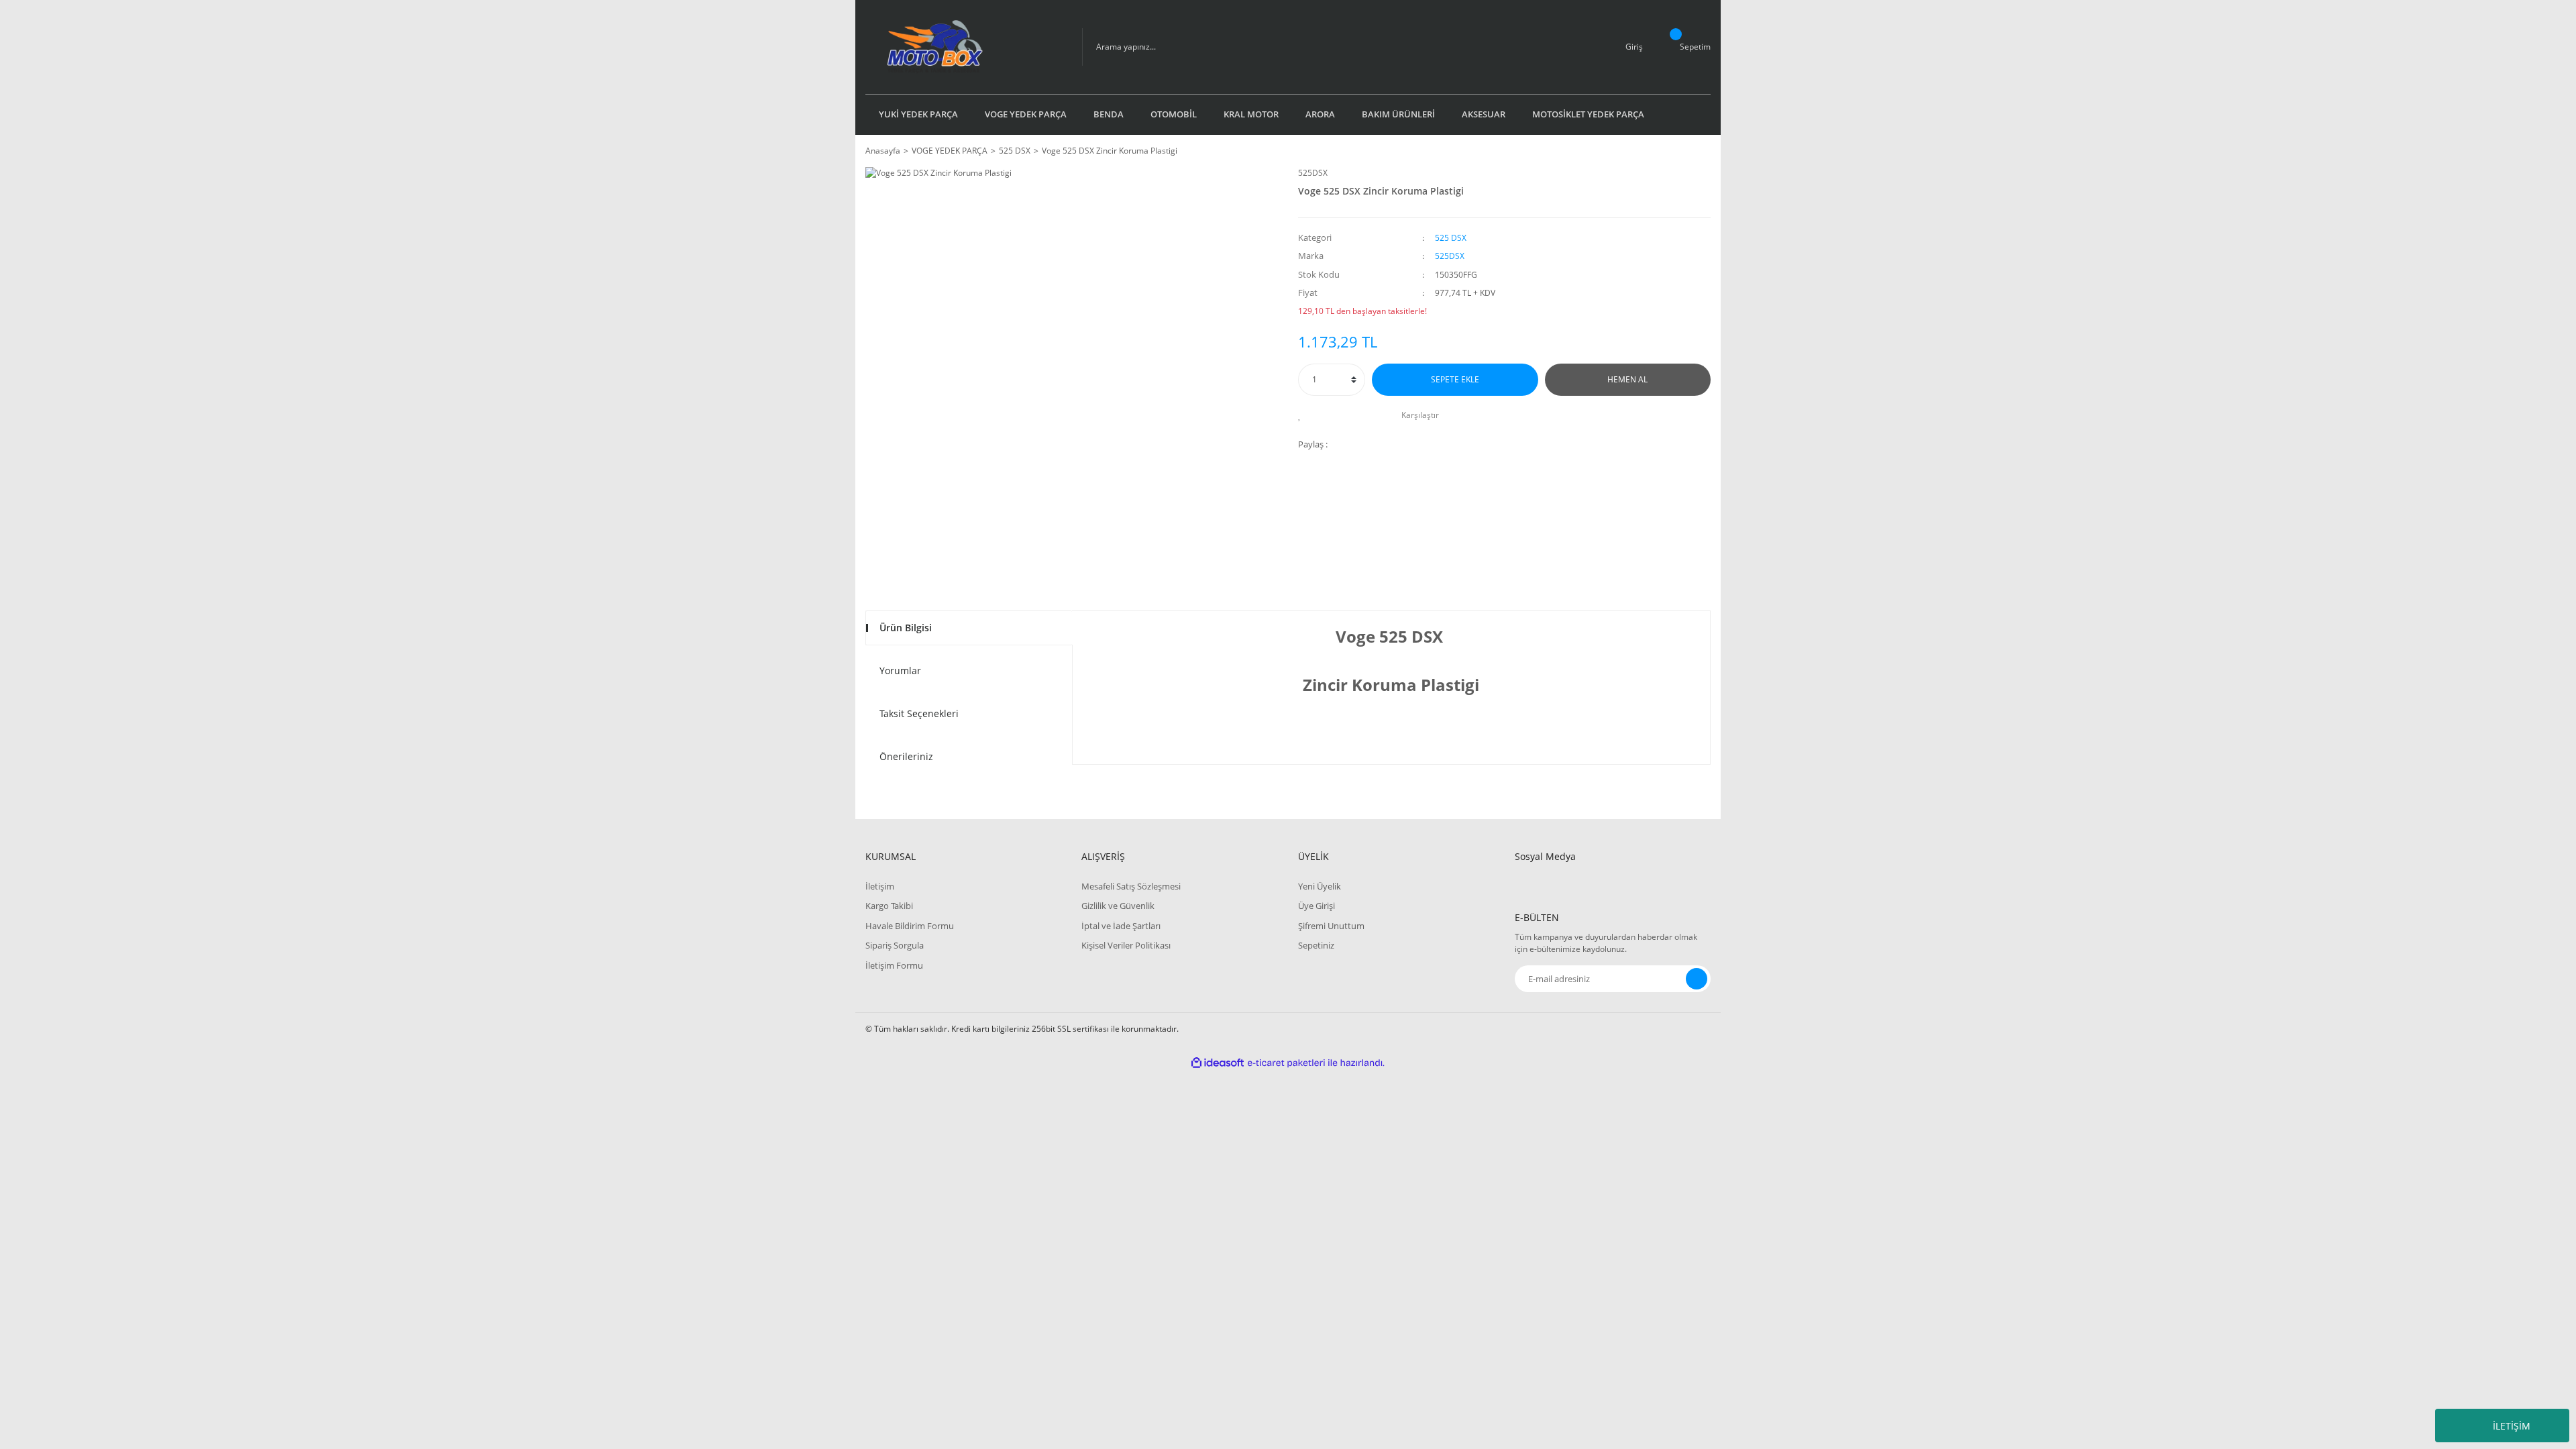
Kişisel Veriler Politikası (1126, 945)
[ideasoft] (1218, 1063)
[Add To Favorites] (1303, 415)
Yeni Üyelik (1320, 886)
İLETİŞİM (2512, 1426)
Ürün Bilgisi (906, 628)
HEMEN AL (1627, 379)
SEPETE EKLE (1455, 379)
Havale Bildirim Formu (910, 926)
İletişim (880, 886)
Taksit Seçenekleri (919, 713)
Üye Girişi (1317, 906)
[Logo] (964, 47)
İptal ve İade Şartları (1121, 926)
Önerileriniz (906, 756)
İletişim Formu (894, 965)
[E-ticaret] (1286, 1063)
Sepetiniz (1316, 945)
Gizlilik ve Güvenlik (1118, 906)
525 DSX (1451, 238)
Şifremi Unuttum (1331, 926)
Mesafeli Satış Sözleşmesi (1131, 886)
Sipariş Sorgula (895, 945)
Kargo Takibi (889, 906)
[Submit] (1697, 979)
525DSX (1313, 173)
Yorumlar (900, 670)
